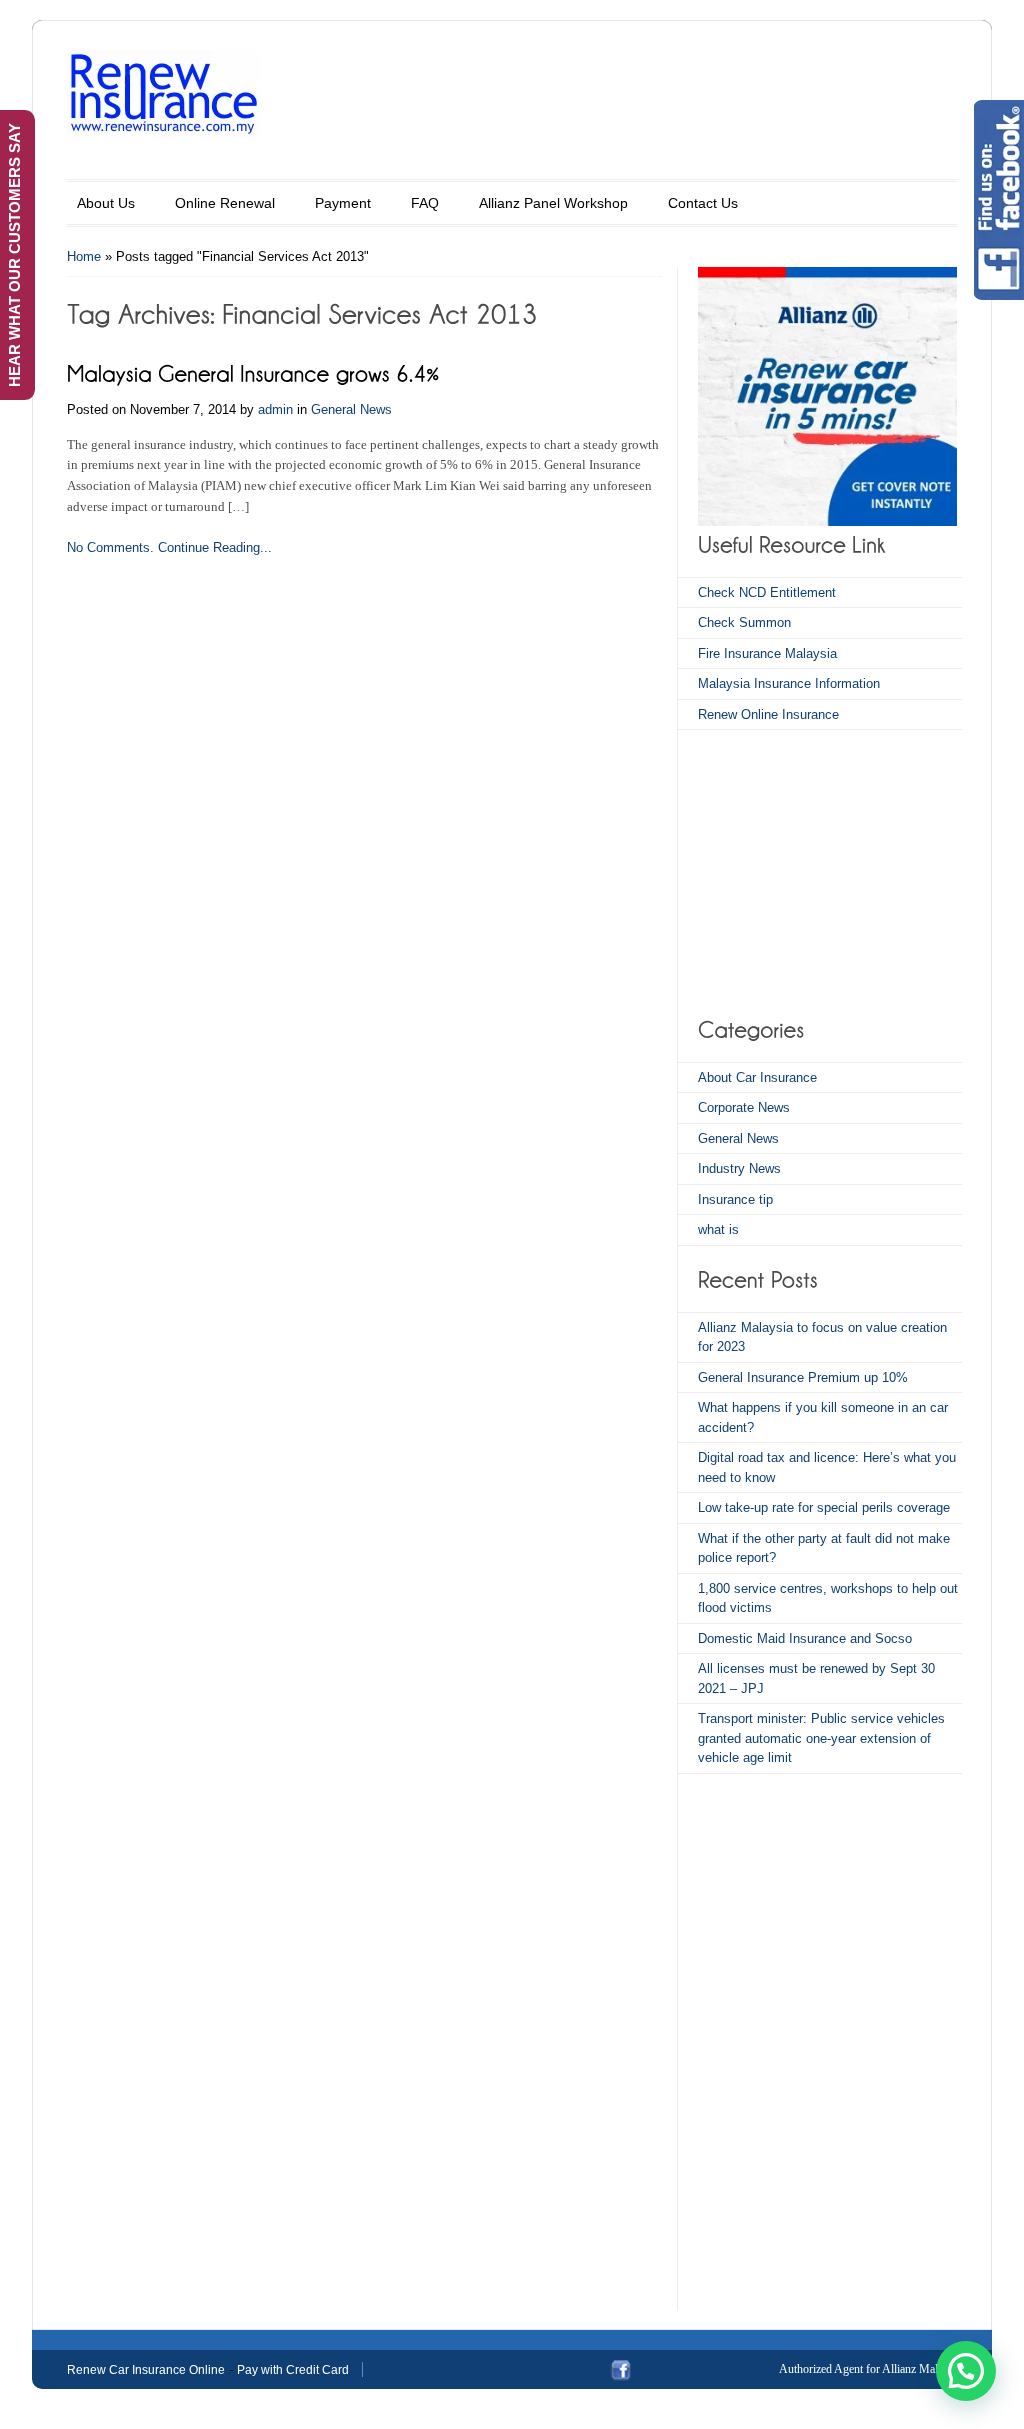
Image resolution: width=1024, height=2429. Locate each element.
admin (275, 409)
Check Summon (744, 622)
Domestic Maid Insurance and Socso (805, 1638)
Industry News (739, 1168)
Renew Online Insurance (768, 714)
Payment (343, 203)
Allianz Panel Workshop (553, 203)
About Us (106, 203)
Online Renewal (225, 203)
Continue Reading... (215, 547)
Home (84, 256)
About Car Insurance (757, 1077)
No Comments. (110, 547)
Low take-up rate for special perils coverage (824, 1507)
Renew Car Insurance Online (146, 2370)
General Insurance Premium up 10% (803, 1377)
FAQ (425, 203)
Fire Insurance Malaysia (767, 653)
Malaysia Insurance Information (789, 683)
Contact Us (703, 203)
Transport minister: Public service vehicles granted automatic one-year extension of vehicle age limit (821, 1738)
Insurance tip (735, 1199)
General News (351, 409)
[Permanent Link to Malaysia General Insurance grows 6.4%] (253, 371)
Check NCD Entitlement (767, 592)
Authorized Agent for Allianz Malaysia (870, 2369)
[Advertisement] (823, 870)
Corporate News (744, 1107)
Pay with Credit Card (293, 2370)
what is (718, 1229)
